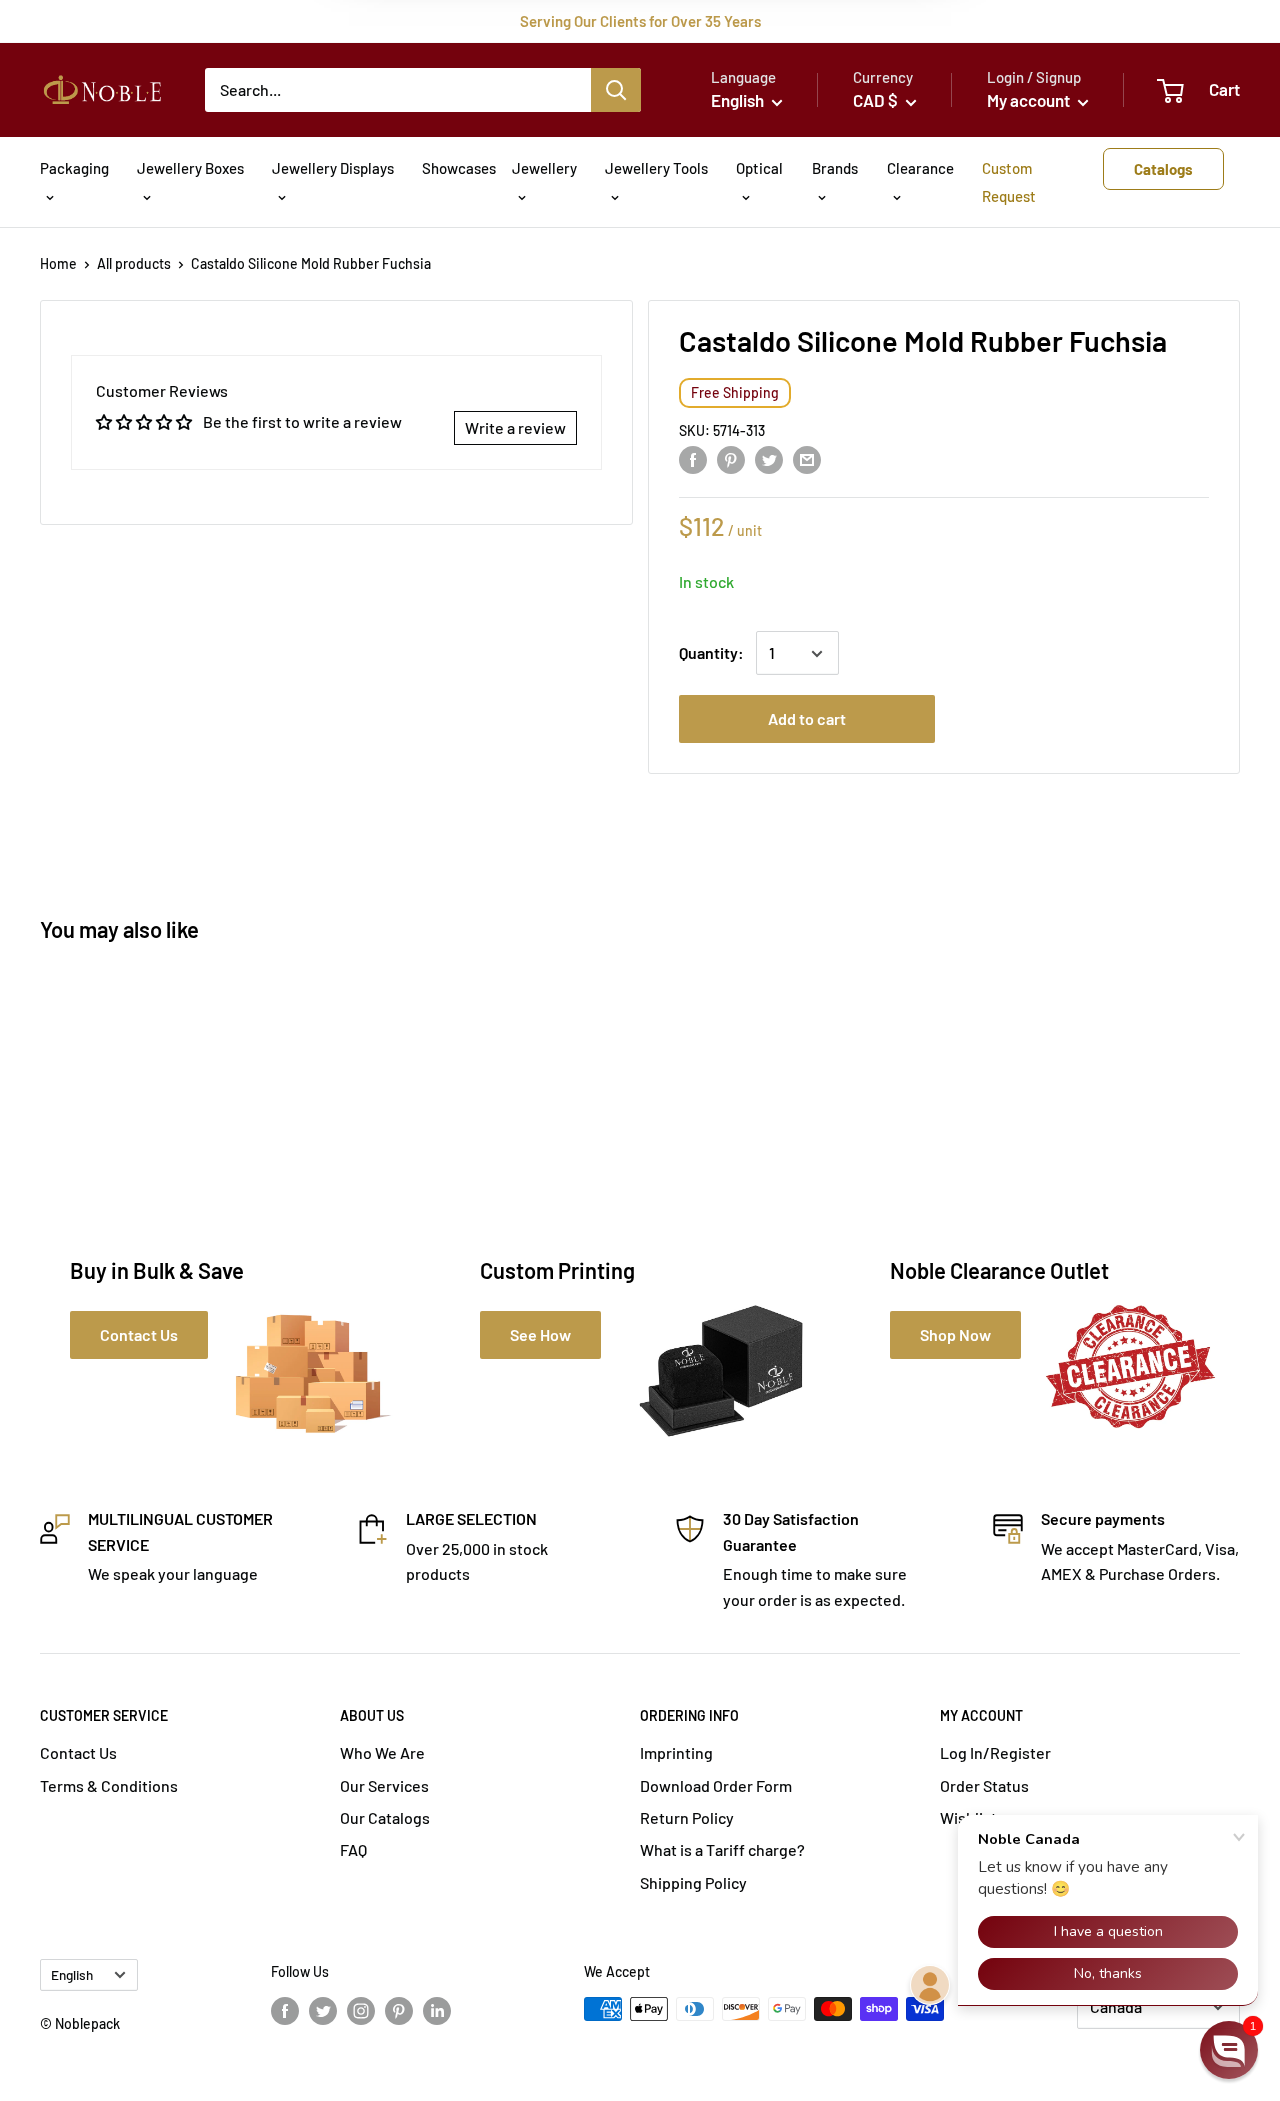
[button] (1229, 2050)
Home (58, 263)
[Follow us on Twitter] (323, 2011)
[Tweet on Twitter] (769, 458)
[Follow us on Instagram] (361, 2011)
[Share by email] (807, 458)
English (72, 1974)
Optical (759, 168)
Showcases (459, 168)
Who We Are (382, 1752)
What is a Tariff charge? (722, 1849)
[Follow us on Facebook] (285, 2011)
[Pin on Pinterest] (731, 458)
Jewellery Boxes (190, 168)
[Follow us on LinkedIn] (437, 2011)
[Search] (616, 90)
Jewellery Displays (333, 168)
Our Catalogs (385, 1817)
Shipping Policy (693, 1882)
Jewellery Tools (656, 168)
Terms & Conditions (109, 1785)
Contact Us (78, 1752)
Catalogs (1163, 169)
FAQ (353, 1849)
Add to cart (807, 719)
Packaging (74, 168)
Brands (835, 168)
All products (134, 263)
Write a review (515, 427)
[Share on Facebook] (693, 458)
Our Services (384, 1785)
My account (1030, 100)
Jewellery (544, 168)
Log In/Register (995, 1752)
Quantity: (711, 653)
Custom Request (1009, 182)
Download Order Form (716, 1785)
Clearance (920, 168)
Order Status (984, 1785)
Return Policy (687, 1817)
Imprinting (676, 1752)
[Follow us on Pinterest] (399, 2011)
